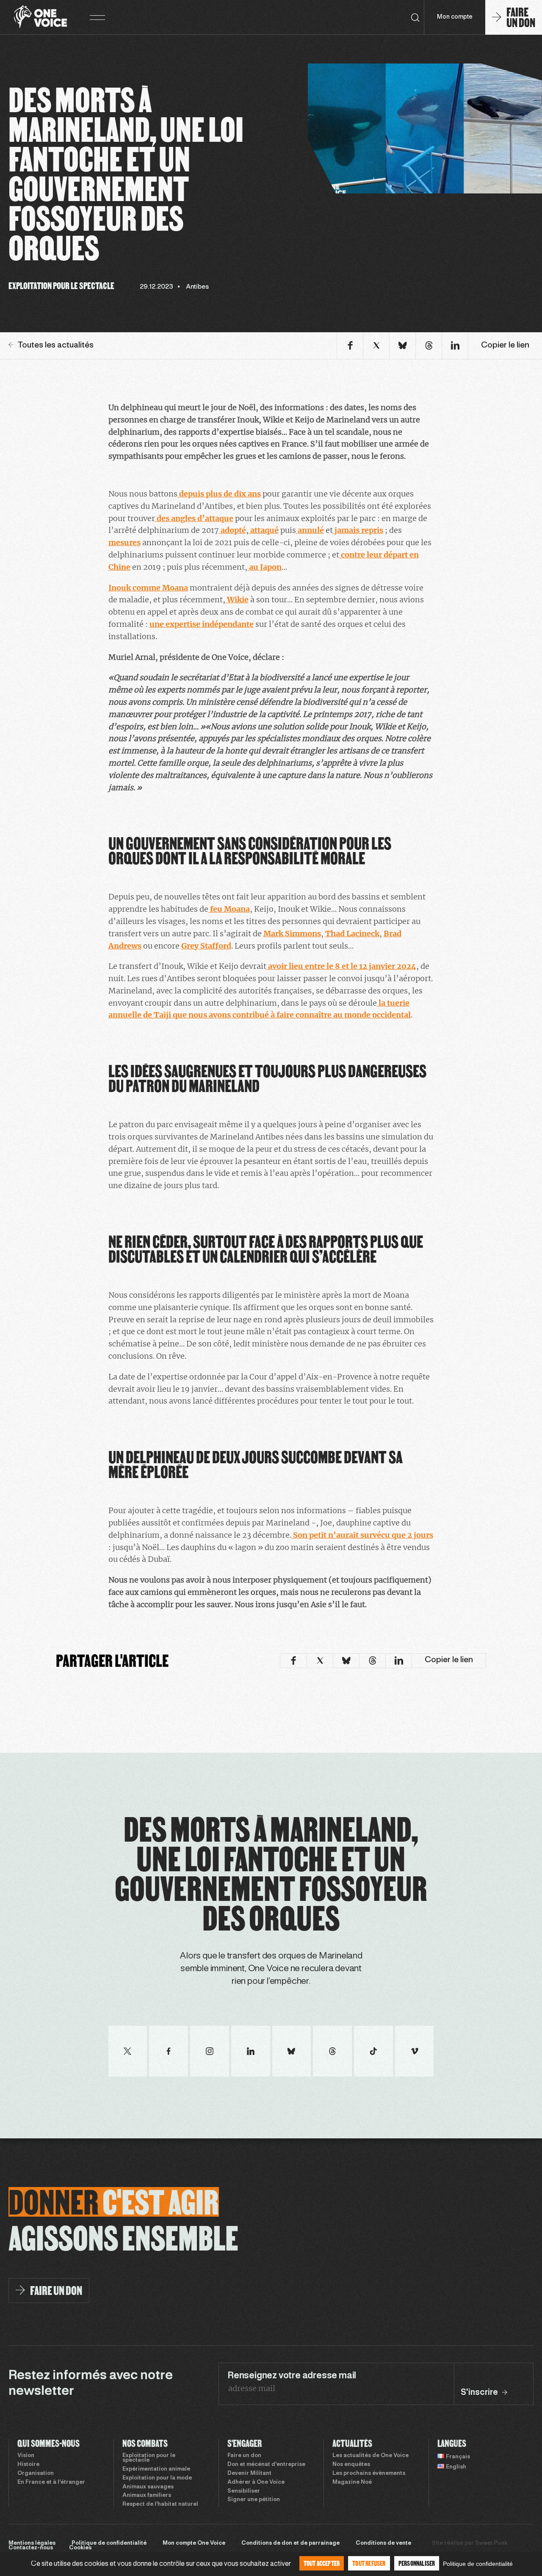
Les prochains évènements (369, 2474)
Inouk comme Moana (148, 588)
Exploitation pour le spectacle (149, 2458)
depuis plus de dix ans (219, 494)
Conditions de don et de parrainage (290, 2543)
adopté (232, 530)
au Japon (264, 567)
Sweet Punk (491, 2543)
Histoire (28, 2465)
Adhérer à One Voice (256, 2482)
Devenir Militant (249, 2474)
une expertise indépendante (202, 624)
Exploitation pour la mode (157, 2478)
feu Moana (229, 909)
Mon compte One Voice (194, 2543)
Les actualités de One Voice (371, 2456)
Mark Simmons (292, 934)
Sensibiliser (244, 2491)
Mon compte (455, 17)
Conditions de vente (383, 2543)
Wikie (237, 600)
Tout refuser (369, 2563)
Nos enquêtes (351, 2465)
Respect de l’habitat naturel (160, 2504)
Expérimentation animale (156, 2469)
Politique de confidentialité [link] (478, 2564)
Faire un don (244, 2456)
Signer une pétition (254, 2500)
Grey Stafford (206, 946)
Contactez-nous (31, 2548)
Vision (26, 2456)
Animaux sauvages (148, 2487)
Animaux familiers (147, 2496)
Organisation (36, 2474)
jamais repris (358, 530)
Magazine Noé (352, 2482)
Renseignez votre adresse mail (292, 2376)
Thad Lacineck (352, 934)
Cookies (80, 2548)
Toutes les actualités (56, 345)
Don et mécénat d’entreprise (266, 2465)
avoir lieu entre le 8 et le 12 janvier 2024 (341, 966)
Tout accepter (322, 2563)
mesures (124, 542)
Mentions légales (32, 2543)
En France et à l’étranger (51, 2482)
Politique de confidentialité (109, 2543)
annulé (310, 530)
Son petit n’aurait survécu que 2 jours (362, 1535)
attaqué (264, 530)
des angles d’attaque (194, 518)
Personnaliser (417, 2563)
